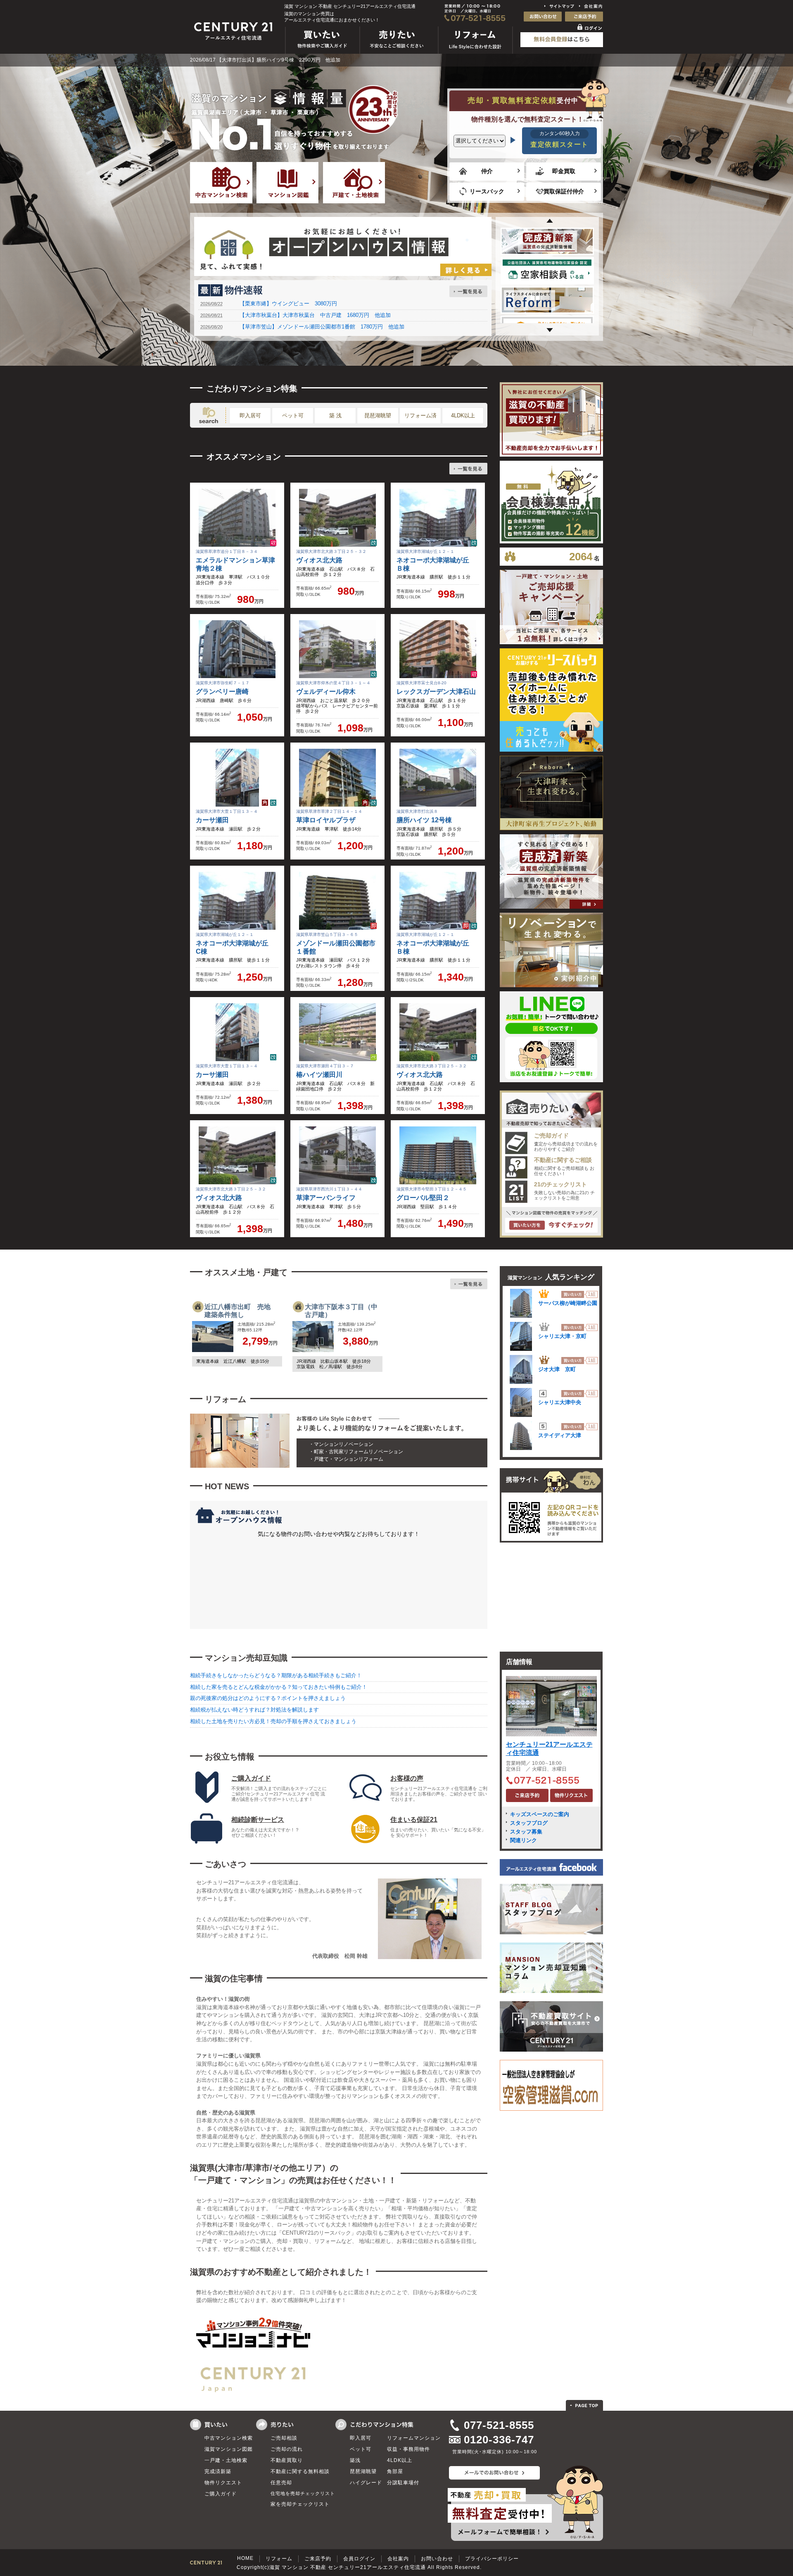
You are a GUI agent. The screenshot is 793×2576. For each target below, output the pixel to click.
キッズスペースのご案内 (540, 1814)
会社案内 (398, 2559)
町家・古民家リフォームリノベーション (359, 1452)
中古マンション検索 (229, 2438)
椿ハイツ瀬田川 (319, 1075)
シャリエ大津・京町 (562, 1336)
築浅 (355, 2460)
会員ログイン (359, 2559)
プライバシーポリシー (492, 2559)
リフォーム (279, 2559)
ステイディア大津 (560, 1435)
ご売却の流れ (287, 2449)
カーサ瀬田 (212, 820)
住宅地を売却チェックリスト (303, 2493)
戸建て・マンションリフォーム (349, 1459)
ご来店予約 (318, 2559)
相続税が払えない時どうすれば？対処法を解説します (254, 1710)
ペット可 (293, 415)
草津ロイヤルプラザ (326, 820)
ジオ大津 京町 (557, 1369)
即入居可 (250, 415)
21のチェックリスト (560, 1184)
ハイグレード (366, 2483)
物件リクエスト (223, 2483)
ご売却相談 (284, 2438)
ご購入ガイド (251, 1778)
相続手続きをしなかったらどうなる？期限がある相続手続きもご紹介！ (276, 1675)
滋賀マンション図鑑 (229, 2449)
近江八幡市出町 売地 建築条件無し (241, 1311)
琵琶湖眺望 (378, 415)
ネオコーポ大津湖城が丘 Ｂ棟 (436, 564)
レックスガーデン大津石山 (436, 692)
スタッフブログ (529, 1823)
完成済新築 (218, 2471)
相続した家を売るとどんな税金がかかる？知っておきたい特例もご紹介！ (279, 1687)
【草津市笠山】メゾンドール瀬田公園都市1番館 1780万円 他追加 (322, 327)
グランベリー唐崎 (222, 692)
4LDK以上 (463, 415)
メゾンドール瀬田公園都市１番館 (336, 947)
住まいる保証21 (414, 1820)
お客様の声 (407, 1778)
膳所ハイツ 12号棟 (424, 820)
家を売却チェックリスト (300, 2504)
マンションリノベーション (344, 1444)
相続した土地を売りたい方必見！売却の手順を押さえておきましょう (273, 1721)
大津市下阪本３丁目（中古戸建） (341, 1311)
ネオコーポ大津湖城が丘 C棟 (235, 947)
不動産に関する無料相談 (300, 2471)
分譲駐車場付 (403, 2483)
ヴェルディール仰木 (326, 692)
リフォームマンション (414, 2438)
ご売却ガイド (551, 1136)
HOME (245, 2558)
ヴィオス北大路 (319, 560)
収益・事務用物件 (408, 2449)
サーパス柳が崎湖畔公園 (568, 1303)
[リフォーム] (476, 54)
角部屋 (395, 2471)
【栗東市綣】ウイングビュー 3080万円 (288, 304)
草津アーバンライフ (326, 1198)
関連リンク (524, 1840)
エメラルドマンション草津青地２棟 (235, 564)
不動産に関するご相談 (563, 1160)
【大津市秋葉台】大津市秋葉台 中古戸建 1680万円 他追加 (315, 315)
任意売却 (281, 2483)
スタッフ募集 (526, 1832)
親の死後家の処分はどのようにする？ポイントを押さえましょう (268, 1698)
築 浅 (335, 415)
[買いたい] (323, 54)
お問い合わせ (437, 2559)
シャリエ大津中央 (560, 1402)
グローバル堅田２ (423, 1198)
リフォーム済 (420, 415)
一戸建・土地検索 (226, 2460)
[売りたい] (399, 54)
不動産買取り (287, 2460)
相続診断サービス (258, 1820)
